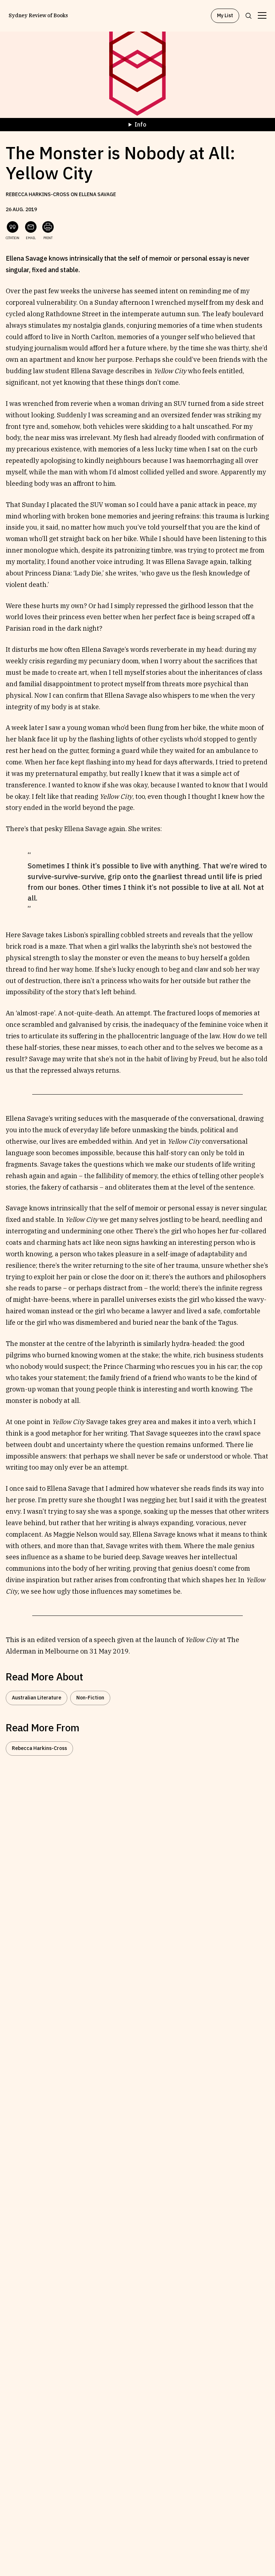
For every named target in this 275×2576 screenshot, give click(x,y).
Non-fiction (90, 1698)
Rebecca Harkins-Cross (39, 1748)
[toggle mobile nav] (262, 16)
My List (225, 15)
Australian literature (37, 1698)
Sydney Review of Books (38, 16)
